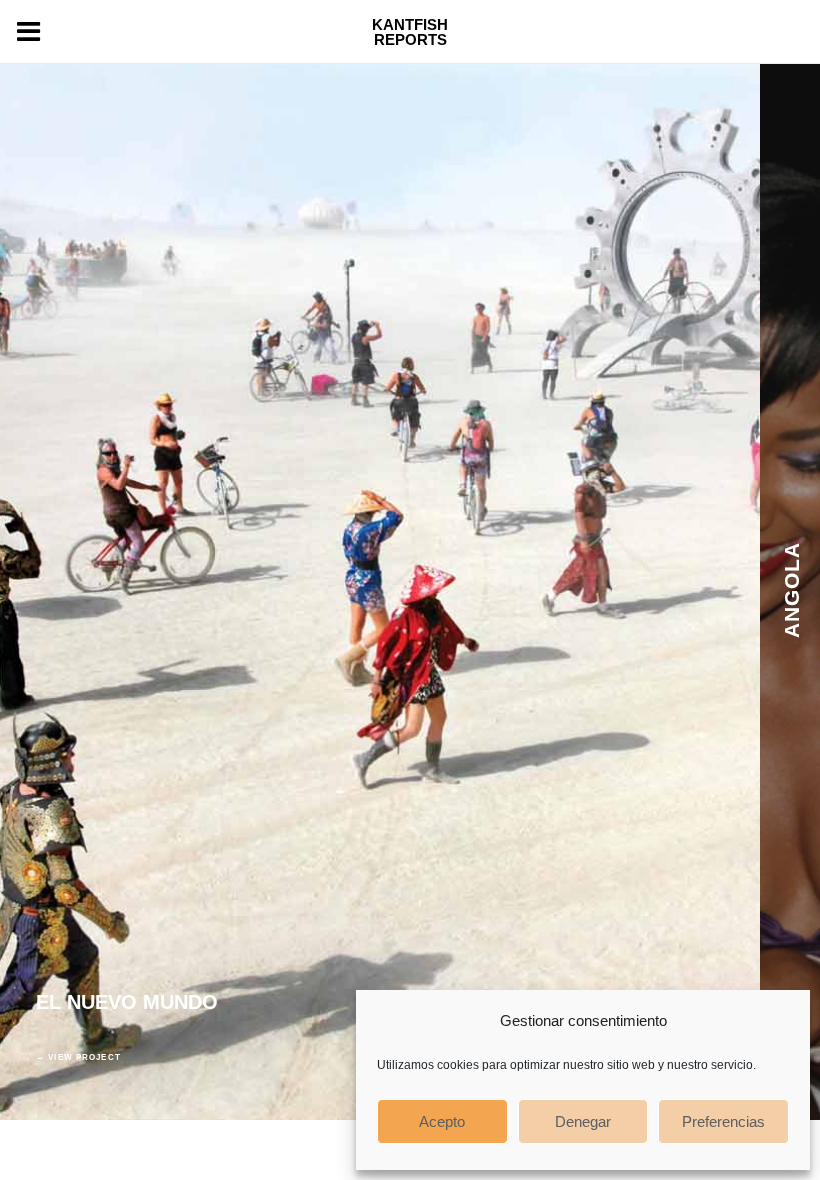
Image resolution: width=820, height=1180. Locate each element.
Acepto (442, 1121)
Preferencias (723, 1121)
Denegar (583, 1121)
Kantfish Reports (410, 32)
